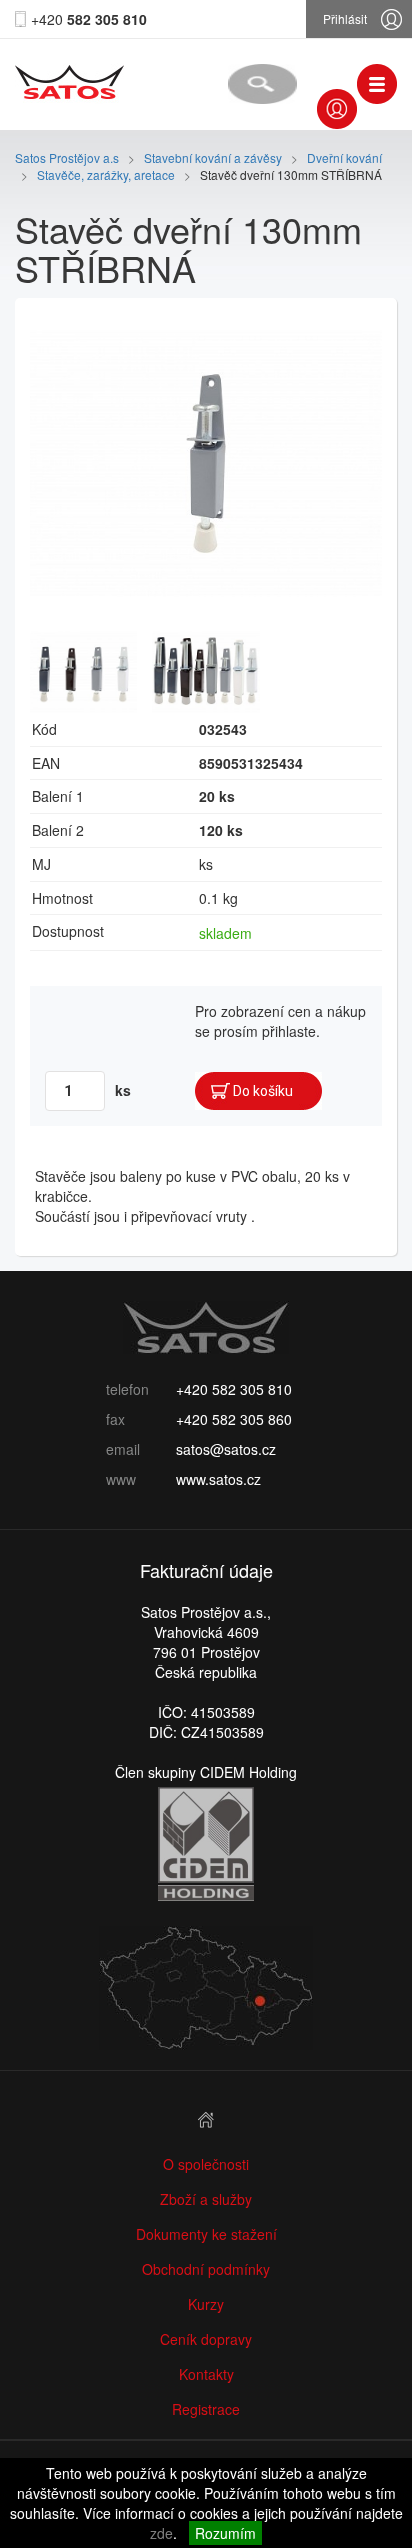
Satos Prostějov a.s (67, 157)
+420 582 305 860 (234, 1419)
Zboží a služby (206, 2199)
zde (161, 2533)
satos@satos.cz (226, 1449)
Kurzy (206, 2304)
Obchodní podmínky (206, 2269)
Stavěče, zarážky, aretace (106, 174)
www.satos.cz (218, 1479)
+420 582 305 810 (234, 1389)
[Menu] (377, 84)
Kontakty (206, 2374)
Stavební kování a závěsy (214, 157)
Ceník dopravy (206, 2339)
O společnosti (206, 2164)
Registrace (206, 2409)
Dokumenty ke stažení (206, 2234)
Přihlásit (345, 18)
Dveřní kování (344, 157)
